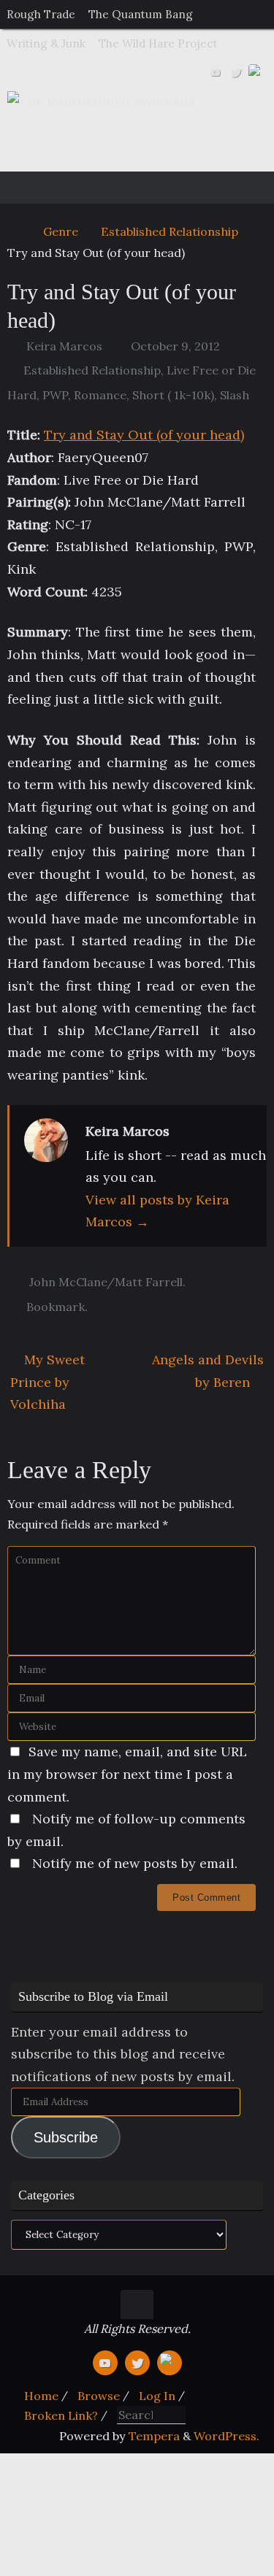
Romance (100, 395)
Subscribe (66, 2137)
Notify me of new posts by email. (135, 1863)
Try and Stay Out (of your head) (144, 435)
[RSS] (256, 72)
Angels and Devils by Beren (208, 1371)
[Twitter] (236, 72)
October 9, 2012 (175, 346)
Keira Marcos (64, 346)
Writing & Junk (46, 43)
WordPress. (227, 2436)
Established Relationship (170, 231)
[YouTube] (216, 72)
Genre (61, 231)
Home (41, 2396)
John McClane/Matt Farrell (106, 1282)
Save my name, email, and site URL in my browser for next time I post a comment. (127, 1774)
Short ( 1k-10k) (173, 395)
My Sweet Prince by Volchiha (47, 1382)
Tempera (154, 2436)
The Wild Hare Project (158, 43)
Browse (99, 2396)
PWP (55, 395)
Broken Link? (61, 2415)
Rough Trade (41, 14)
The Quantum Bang (141, 14)
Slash (235, 395)
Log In (157, 2396)
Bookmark (56, 1307)
